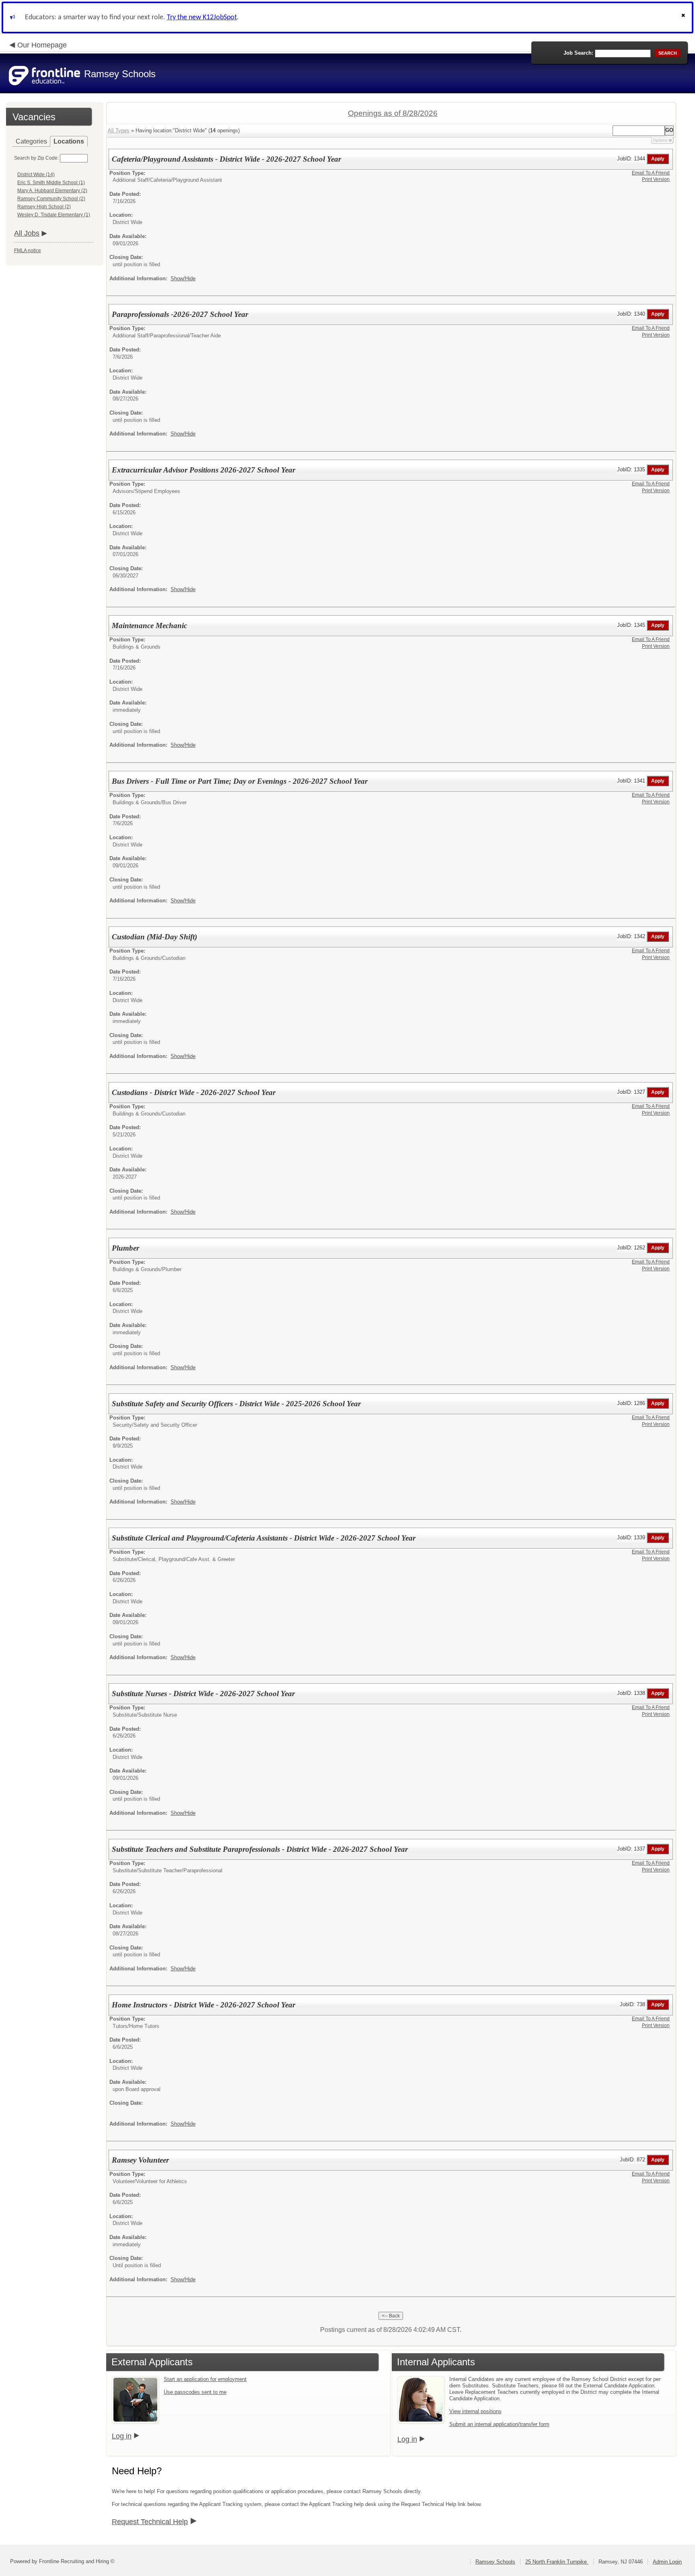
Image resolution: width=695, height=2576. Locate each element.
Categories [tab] (31, 141)
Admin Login (667, 2562)
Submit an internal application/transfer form (499, 2424)
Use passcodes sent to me (195, 2392)
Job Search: (578, 53)
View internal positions (475, 2411)
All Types (119, 130)
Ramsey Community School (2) (51, 199)
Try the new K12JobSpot (202, 17)
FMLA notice (28, 251)
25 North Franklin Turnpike (557, 2562)
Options (660, 140)
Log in (122, 2436)
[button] (684, 17)
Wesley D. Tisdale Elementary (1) (54, 215)
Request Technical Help (150, 2522)
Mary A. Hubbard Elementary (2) (52, 191)
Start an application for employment (205, 2379)
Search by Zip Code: (36, 158)
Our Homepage (42, 45)
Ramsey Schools (495, 2562)
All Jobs (27, 233)
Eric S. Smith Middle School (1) (51, 183)
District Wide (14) (36, 175)
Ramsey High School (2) (44, 207)
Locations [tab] (69, 141)
